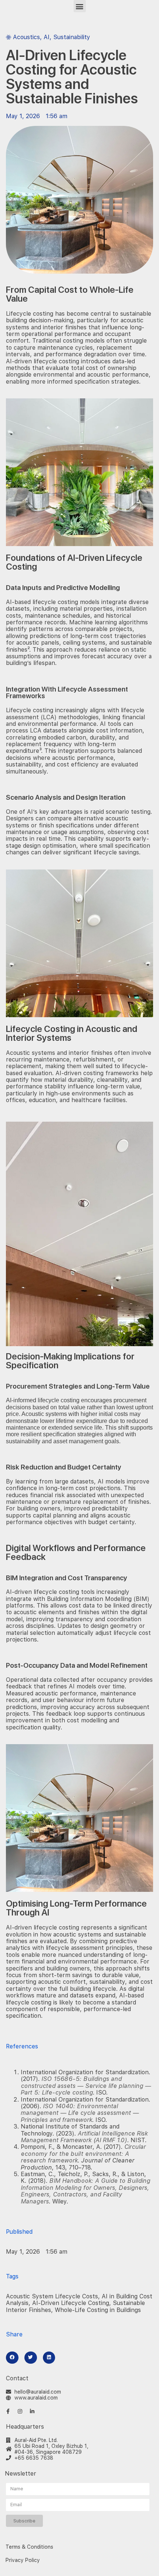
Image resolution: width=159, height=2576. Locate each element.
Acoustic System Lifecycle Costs (52, 2296)
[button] (80, 6)
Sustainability (72, 37)
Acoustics (26, 37)
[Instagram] (20, 2411)
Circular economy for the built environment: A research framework (83, 2154)
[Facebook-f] (8, 2411)
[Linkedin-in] (32, 2411)
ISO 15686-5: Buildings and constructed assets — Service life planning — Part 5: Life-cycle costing (86, 2086)
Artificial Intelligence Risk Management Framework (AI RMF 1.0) (84, 2137)
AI (47, 37)
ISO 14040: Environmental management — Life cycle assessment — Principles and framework (80, 2113)
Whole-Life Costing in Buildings (98, 2310)
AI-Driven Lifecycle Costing (71, 2303)
